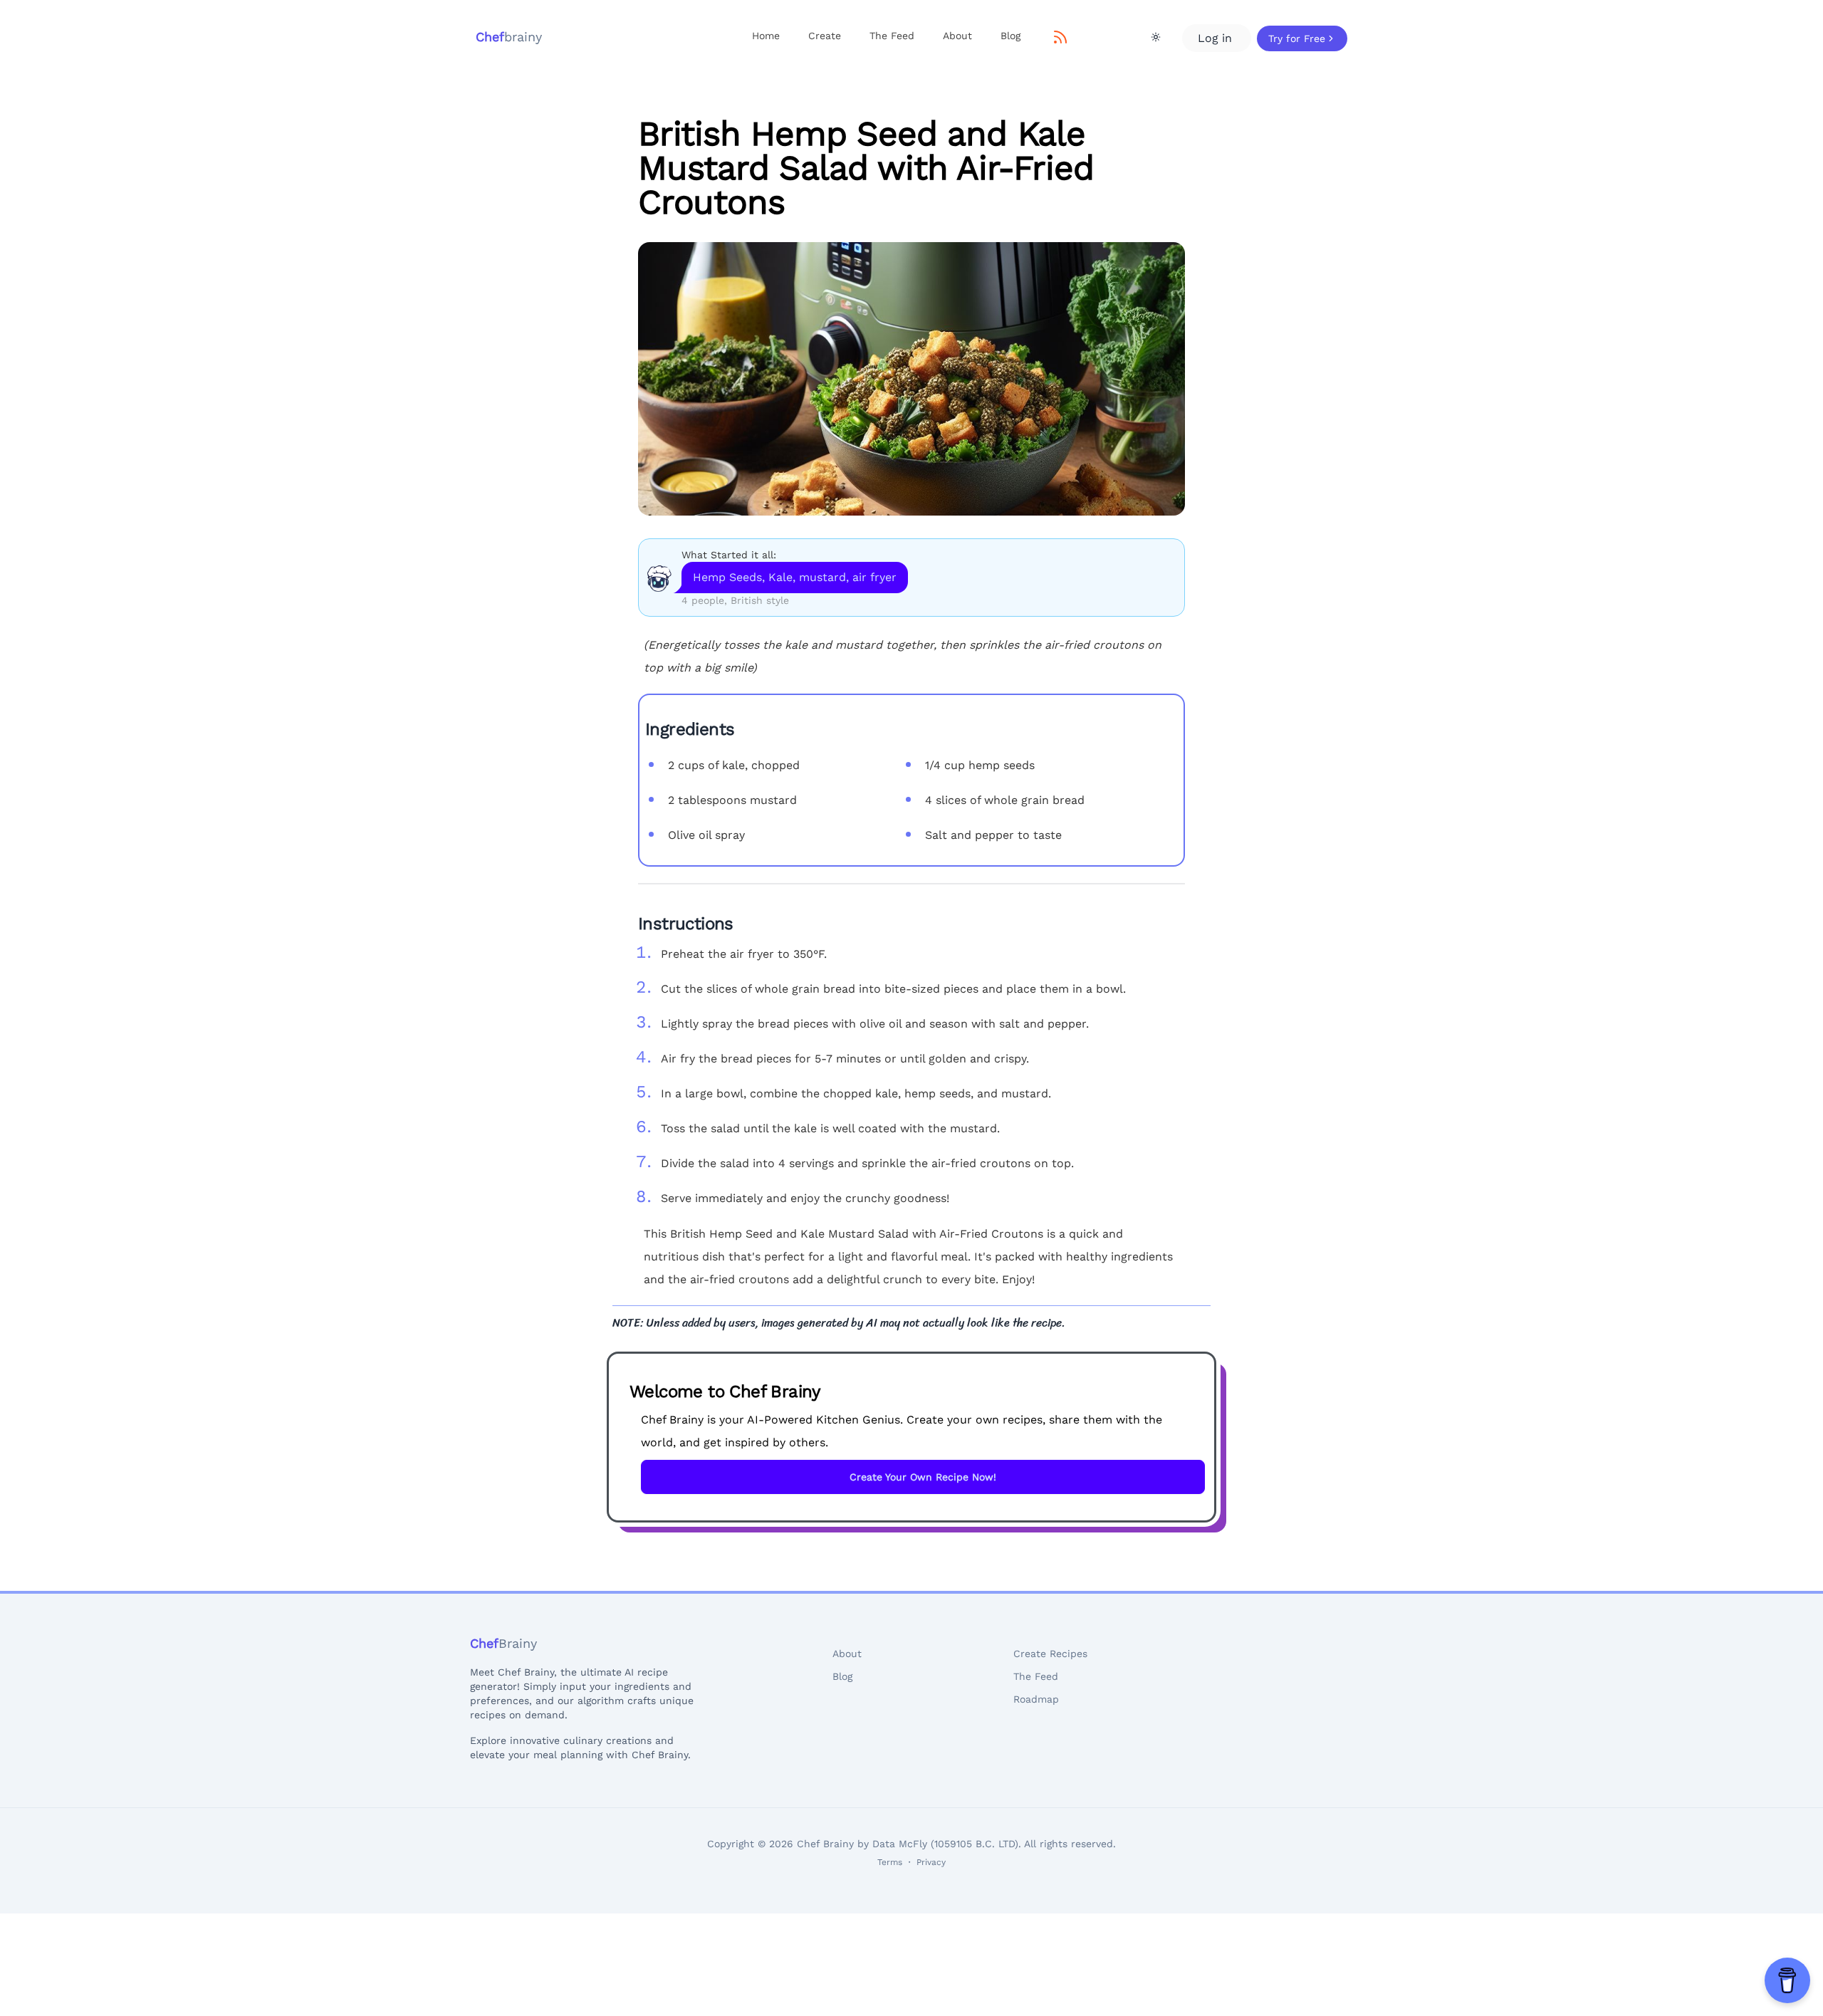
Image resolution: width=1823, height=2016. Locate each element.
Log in (1217, 38)
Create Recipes (1050, 1654)
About (957, 36)
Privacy (931, 1862)
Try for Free (1297, 38)
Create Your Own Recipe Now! (923, 1477)
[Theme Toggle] (1156, 37)
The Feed (892, 36)
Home (766, 36)
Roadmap (1036, 1699)
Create (825, 36)
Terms (890, 1862)
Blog (1010, 36)
